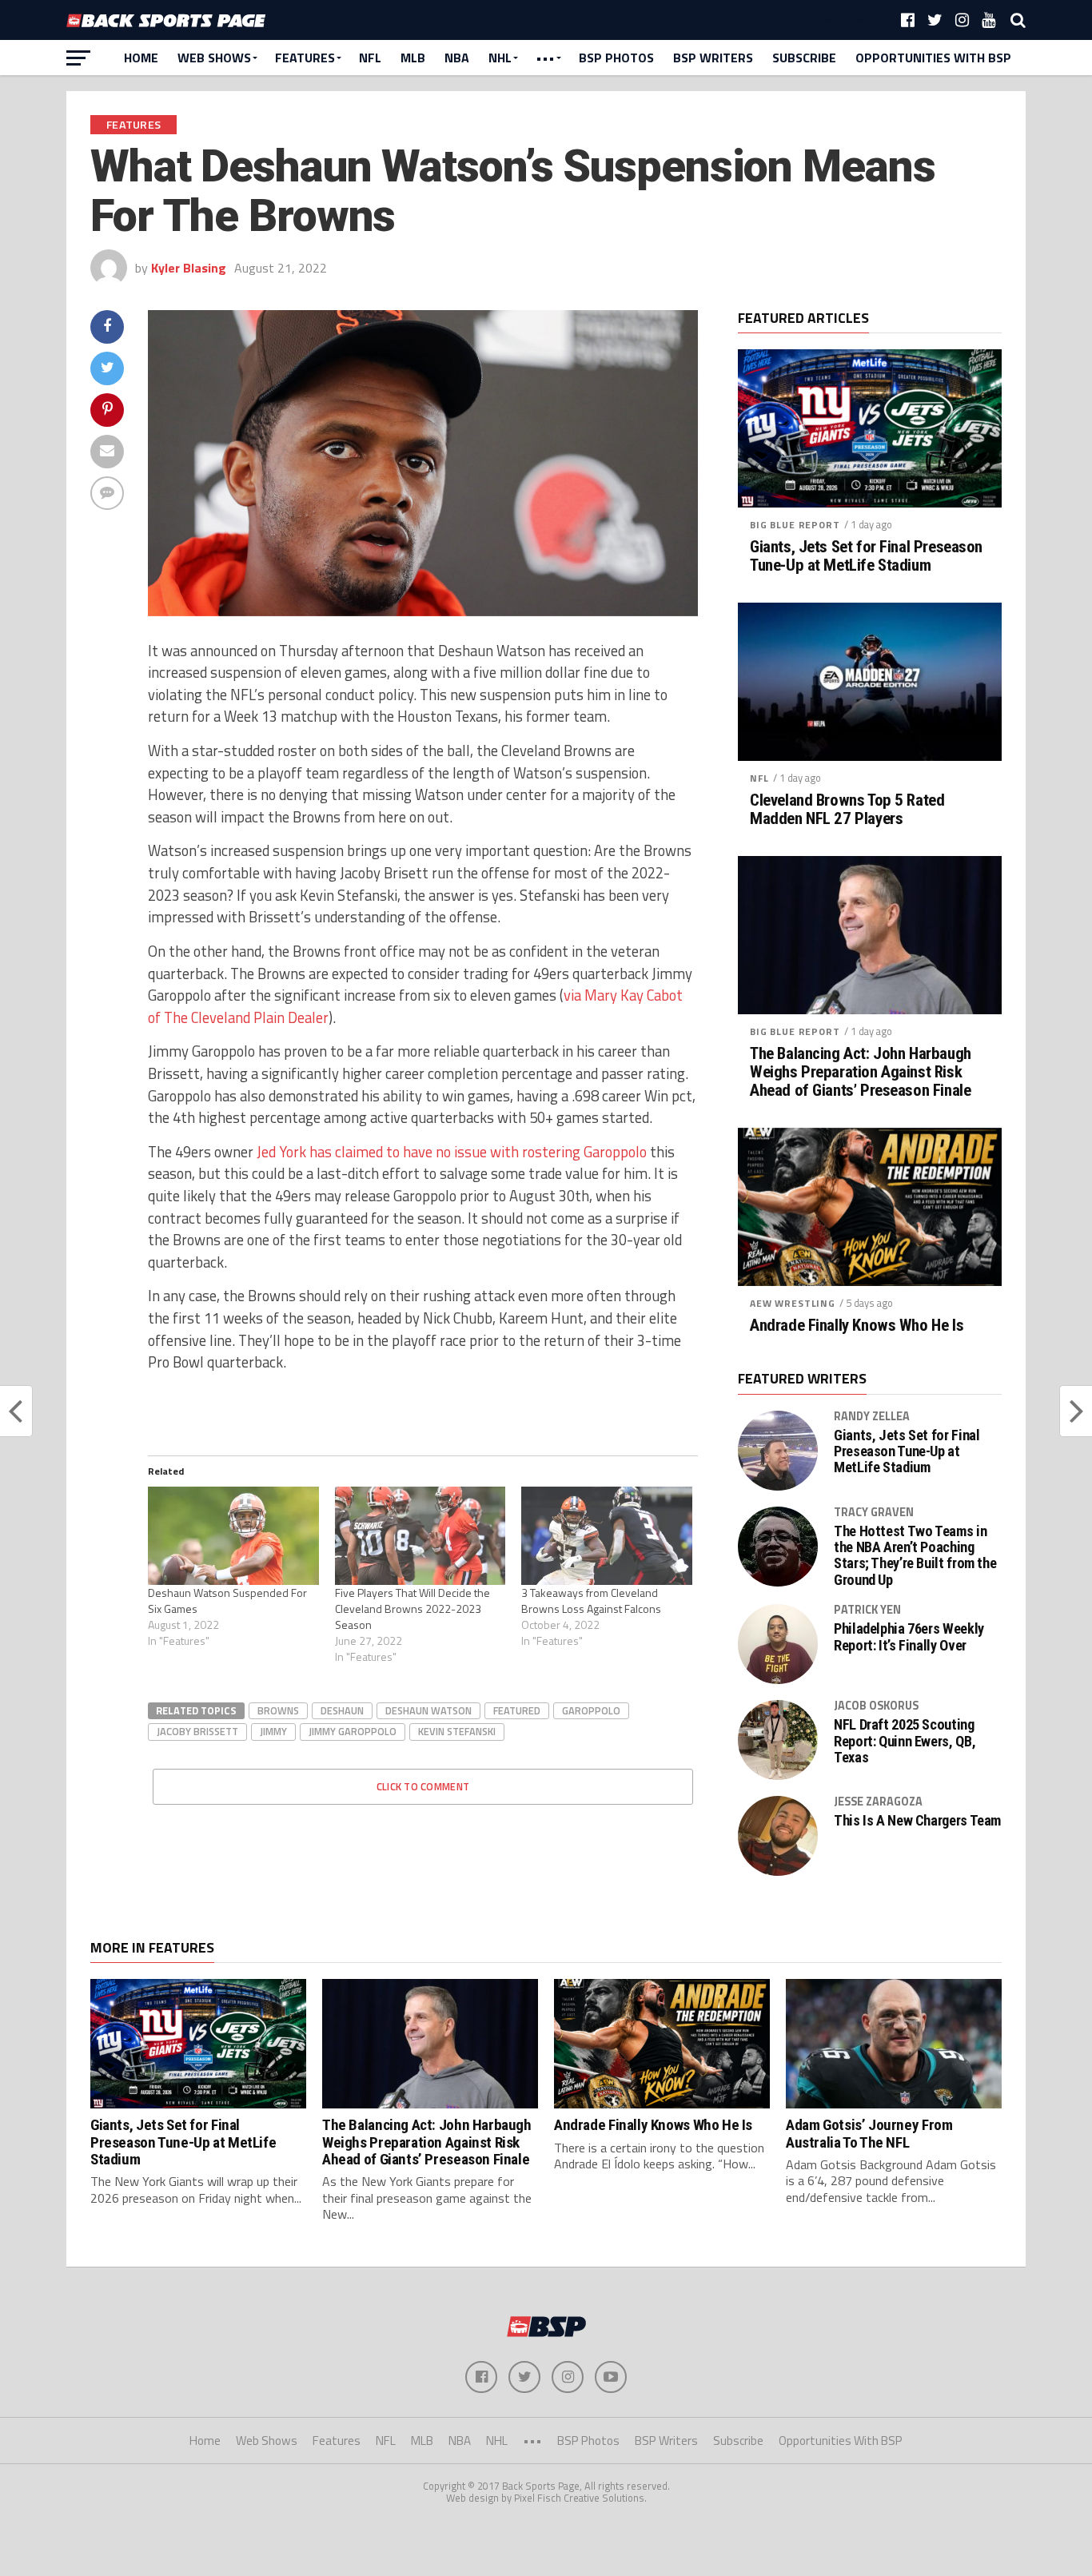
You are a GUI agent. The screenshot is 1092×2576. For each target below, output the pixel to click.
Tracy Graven (874, 1512)
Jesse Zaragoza (878, 1802)
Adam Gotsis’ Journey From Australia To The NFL (869, 2133)
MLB (413, 58)
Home (141, 58)
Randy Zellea (872, 1416)
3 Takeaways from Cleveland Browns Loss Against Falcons (591, 1601)
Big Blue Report (795, 525)
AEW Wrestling (793, 1303)
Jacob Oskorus (876, 1706)
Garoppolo (591, 1710)
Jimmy (273, 1731)
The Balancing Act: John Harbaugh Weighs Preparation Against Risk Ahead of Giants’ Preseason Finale (861, 1072)
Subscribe (804, 58)
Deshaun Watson (428, 1710)
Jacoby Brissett (197, 1731)
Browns (278, 1710)
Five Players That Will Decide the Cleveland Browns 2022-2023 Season (412, 1609)
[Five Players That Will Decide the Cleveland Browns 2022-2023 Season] (420, 1535)
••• (545, 58)
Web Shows (214, 58)
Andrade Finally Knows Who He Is (857, 1326)
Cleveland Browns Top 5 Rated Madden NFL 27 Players (847, 810)
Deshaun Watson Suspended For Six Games (227, 1601)
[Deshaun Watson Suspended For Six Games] (233, 1535)
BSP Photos (616, 58)
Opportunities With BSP (933, 58)
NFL (370, 58)
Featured (517, 1710)
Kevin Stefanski (457, 1731)
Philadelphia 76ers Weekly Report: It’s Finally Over (909, 1637)
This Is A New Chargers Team (917, 1821)
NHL (500, 58)
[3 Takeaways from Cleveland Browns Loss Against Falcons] (607, 1535)
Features (305, 58)
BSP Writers (713, 58)
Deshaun (342, 1710)
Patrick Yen (867, 1610)
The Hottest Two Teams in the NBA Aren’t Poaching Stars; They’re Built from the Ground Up (915, 1556)
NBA (457, 58)
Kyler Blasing (189, 268)
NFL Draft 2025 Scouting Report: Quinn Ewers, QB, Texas (905, 1741)
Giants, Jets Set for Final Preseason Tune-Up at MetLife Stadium (866, 556)
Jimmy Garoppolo (353, 1731)
